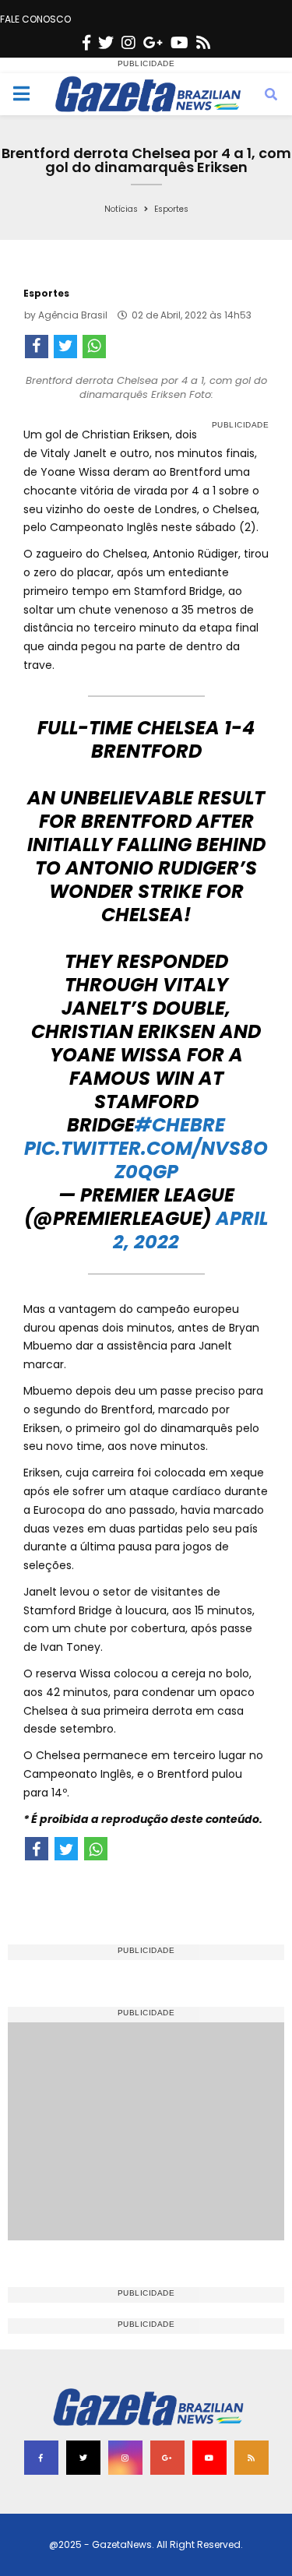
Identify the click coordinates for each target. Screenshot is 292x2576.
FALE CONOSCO (35, 19)
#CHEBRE (180, 1125)
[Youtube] (179, 43)
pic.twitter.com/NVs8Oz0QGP (146, 1160)
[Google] (153, 43)
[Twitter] (106, 43)
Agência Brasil (73, 315)
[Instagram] (128, 43)
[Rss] (203, 43)
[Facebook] (86, 43)
